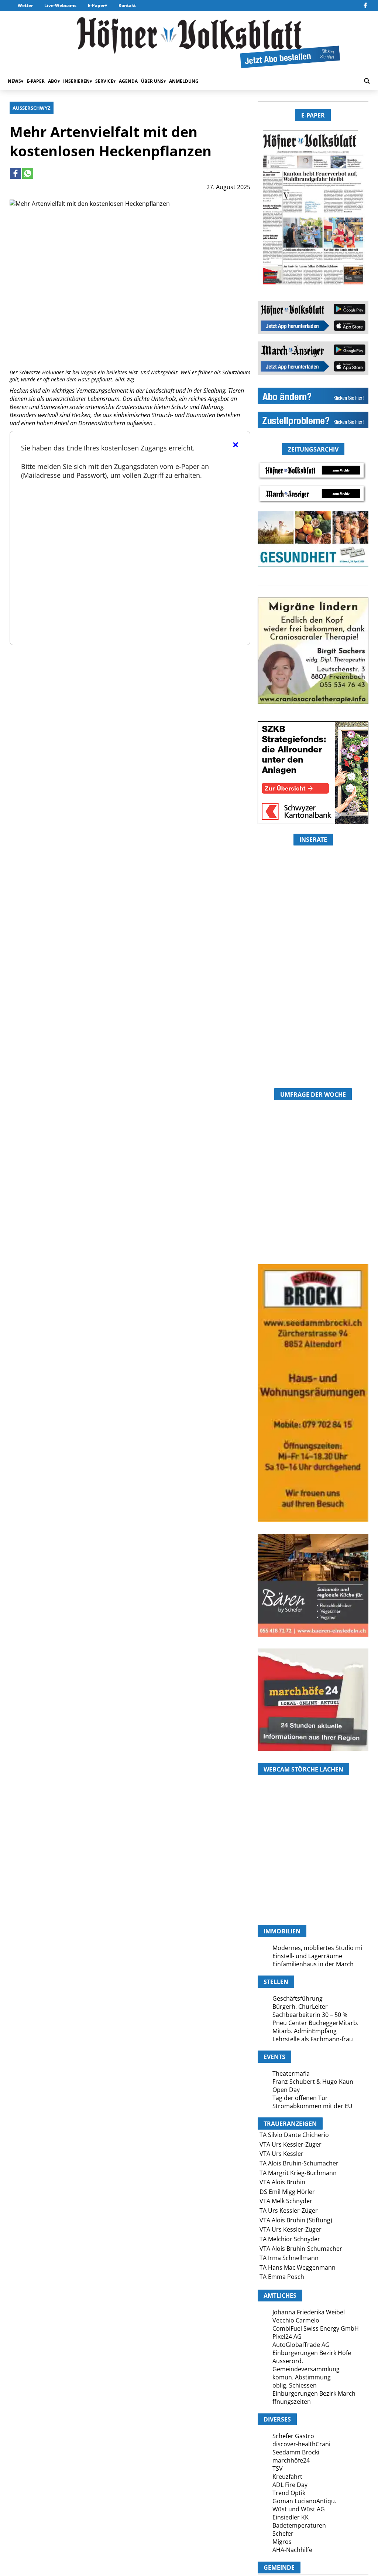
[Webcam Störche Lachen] (313, 1885)
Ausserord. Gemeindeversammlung (306, 2365)
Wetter (25, 5)
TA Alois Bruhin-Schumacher (299, 2163)
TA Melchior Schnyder (290, 2239)
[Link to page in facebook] (16, 173)
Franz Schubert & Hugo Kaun (313, 2082)
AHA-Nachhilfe (292, 2550)
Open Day (286, 2090)
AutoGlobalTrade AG (301, 2345)
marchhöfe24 (291, 2460)
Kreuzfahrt (287, 2477)
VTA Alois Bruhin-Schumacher (301, 2249)
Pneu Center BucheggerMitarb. (315, 2023)
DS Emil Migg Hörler (287, 2192)
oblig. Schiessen (295, 2385)
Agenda (128, 81)
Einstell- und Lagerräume (307, 1956)
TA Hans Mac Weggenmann (298, 2267)
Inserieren (76, 81)
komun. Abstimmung (302, 2377)
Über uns (152, 81)
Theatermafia (291, 2073)
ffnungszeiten (292, 2402)
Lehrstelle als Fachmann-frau (313, 2039)
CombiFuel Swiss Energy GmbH (316, 2328)
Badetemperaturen (299, 2525)
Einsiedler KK (291, 2517)
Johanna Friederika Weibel (309, 2312)
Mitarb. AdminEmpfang (305, 2031)
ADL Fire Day (290, 2485)
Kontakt (127, 5)
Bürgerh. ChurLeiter (300, 2007)
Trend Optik (289, 2493)
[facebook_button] (365, 6)
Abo (53, 81)
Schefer (283, 2534)
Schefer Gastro (293, 2436)
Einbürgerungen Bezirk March (314, 2393)
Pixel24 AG (287, 2337)
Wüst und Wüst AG (299, 2509)
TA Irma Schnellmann (289, 2258)
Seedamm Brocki (296, 2452)
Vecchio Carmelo (296, 2320)
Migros (282, 2542)
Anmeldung (184, 81)
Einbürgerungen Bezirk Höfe (312, 2353)
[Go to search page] (367, 81)
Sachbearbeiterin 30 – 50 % (310, 2015)
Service (104, 81)
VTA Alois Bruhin (282, 2182)
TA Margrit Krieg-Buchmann (298, 2173)
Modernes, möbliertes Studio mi (317, 1948)
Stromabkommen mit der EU (312, 2106)
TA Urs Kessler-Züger (289, 2211)
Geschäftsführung (298, 1998)
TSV (278, 2468)
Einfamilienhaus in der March (313, 1964)
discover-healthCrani (301, 2444)
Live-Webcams (60, 5)
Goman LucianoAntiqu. (304, 2501)
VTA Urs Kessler (281, 2154)
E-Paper (96, 5)
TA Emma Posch (282, 2277)
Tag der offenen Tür (300, 2098)
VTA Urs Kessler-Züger (291, 2144)
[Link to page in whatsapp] (28, 173)
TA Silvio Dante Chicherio (294, 2135)
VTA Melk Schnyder (286, 2201)
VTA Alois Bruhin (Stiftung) (296, 2220)
